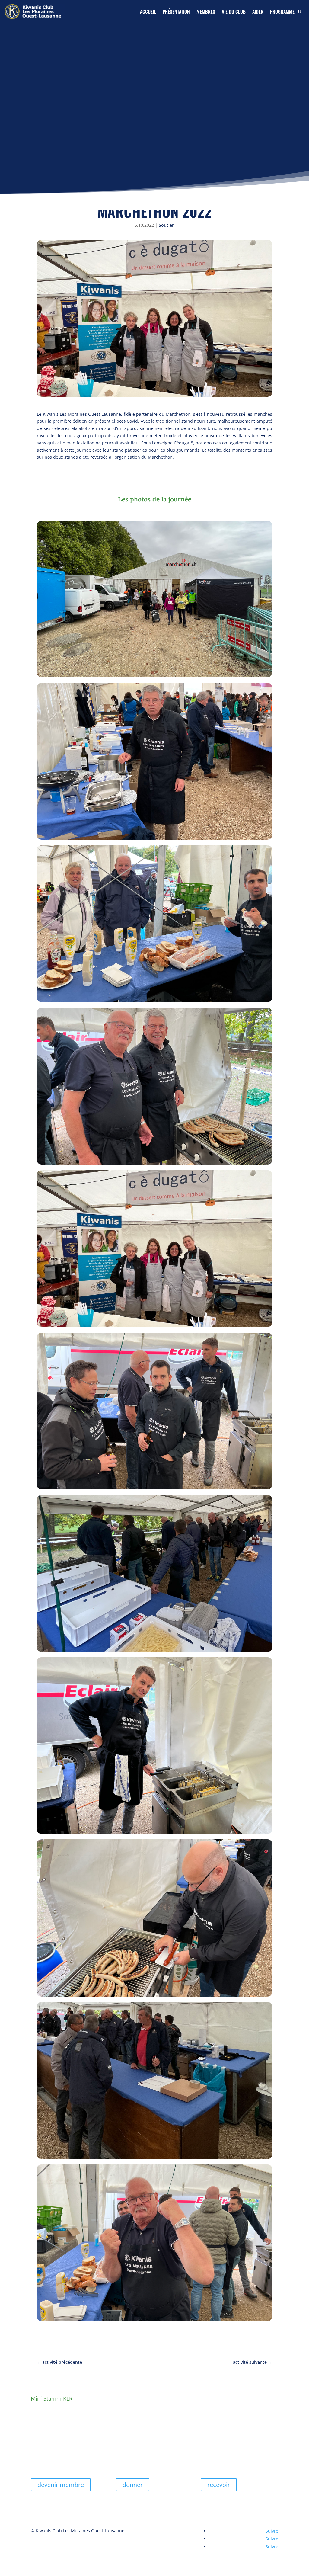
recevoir (219, 2485)
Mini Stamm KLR (52, 2398)
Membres (206, 11)
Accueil (148, 11)
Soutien (167, 225)
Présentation (176, 11)
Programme (282, 11)
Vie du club (234, 11)
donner (133, 2485)
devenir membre (61, 2485)
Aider (258, 11)
